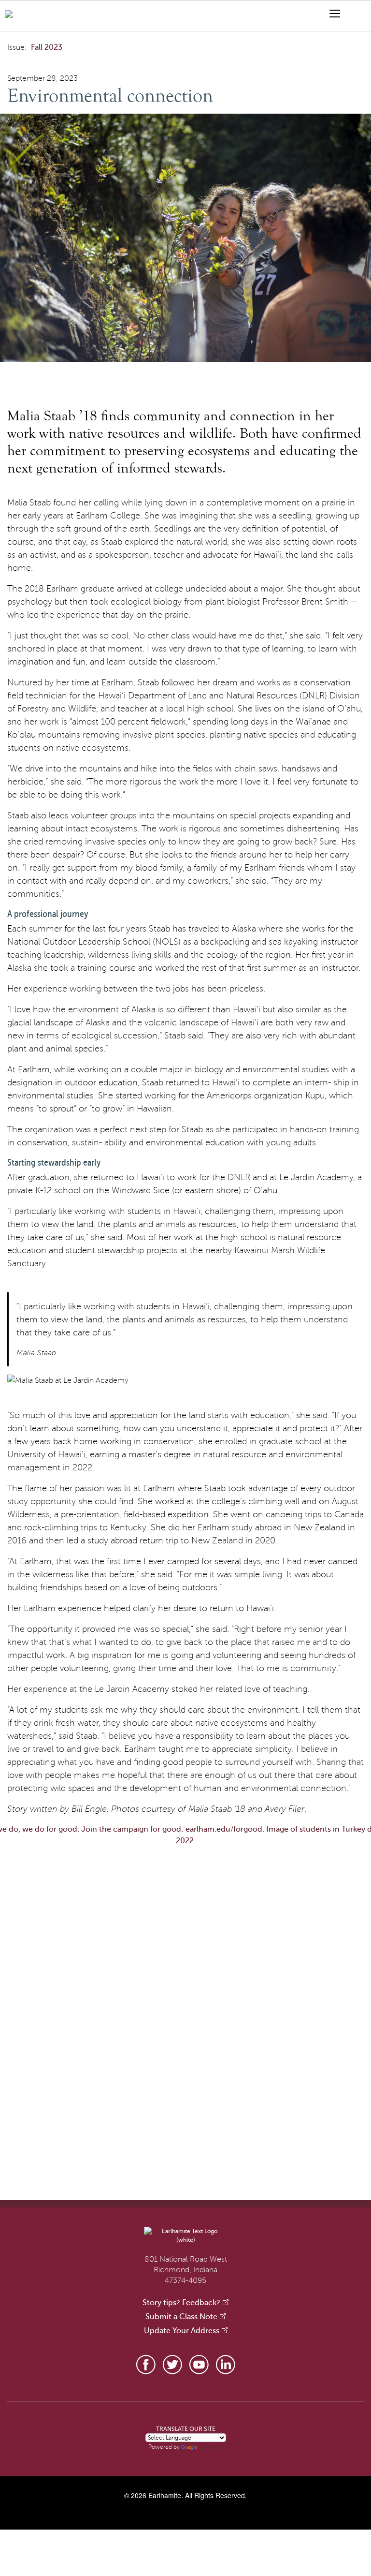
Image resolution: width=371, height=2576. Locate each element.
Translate (211, 2447)
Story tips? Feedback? (181, 2303)
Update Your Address (182, 2331)
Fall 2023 (47, 47)
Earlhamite (165, 2495)
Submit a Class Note (181, 2317)
